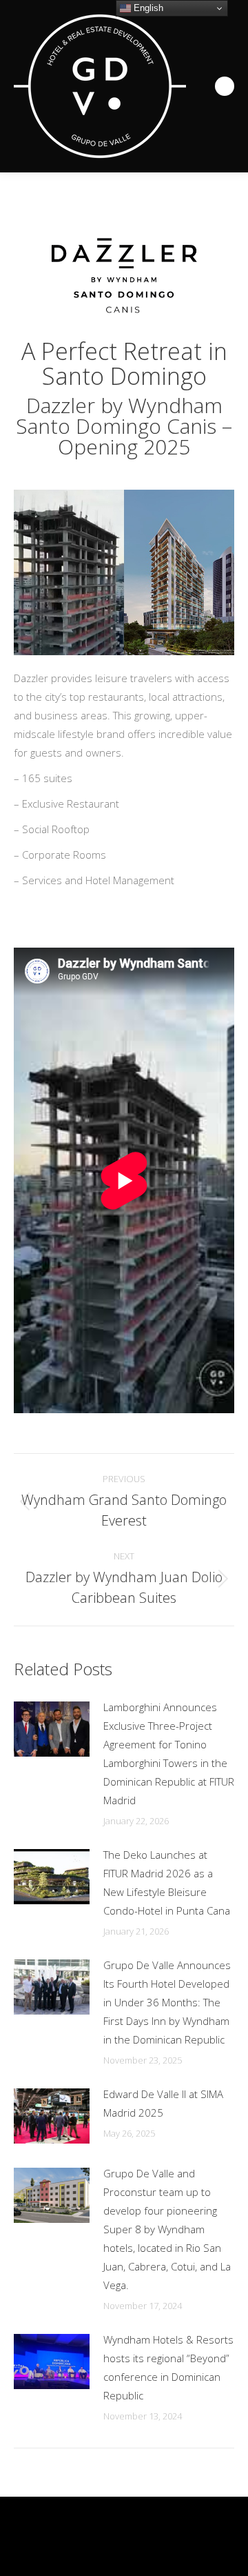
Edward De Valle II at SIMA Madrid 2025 (163, 2103)
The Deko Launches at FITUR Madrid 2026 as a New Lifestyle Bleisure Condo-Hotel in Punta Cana (167, 1883)
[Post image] (52, 1729)
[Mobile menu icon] (225, 86)
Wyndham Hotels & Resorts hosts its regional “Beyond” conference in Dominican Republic (168, 2367)
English (147, 8)
